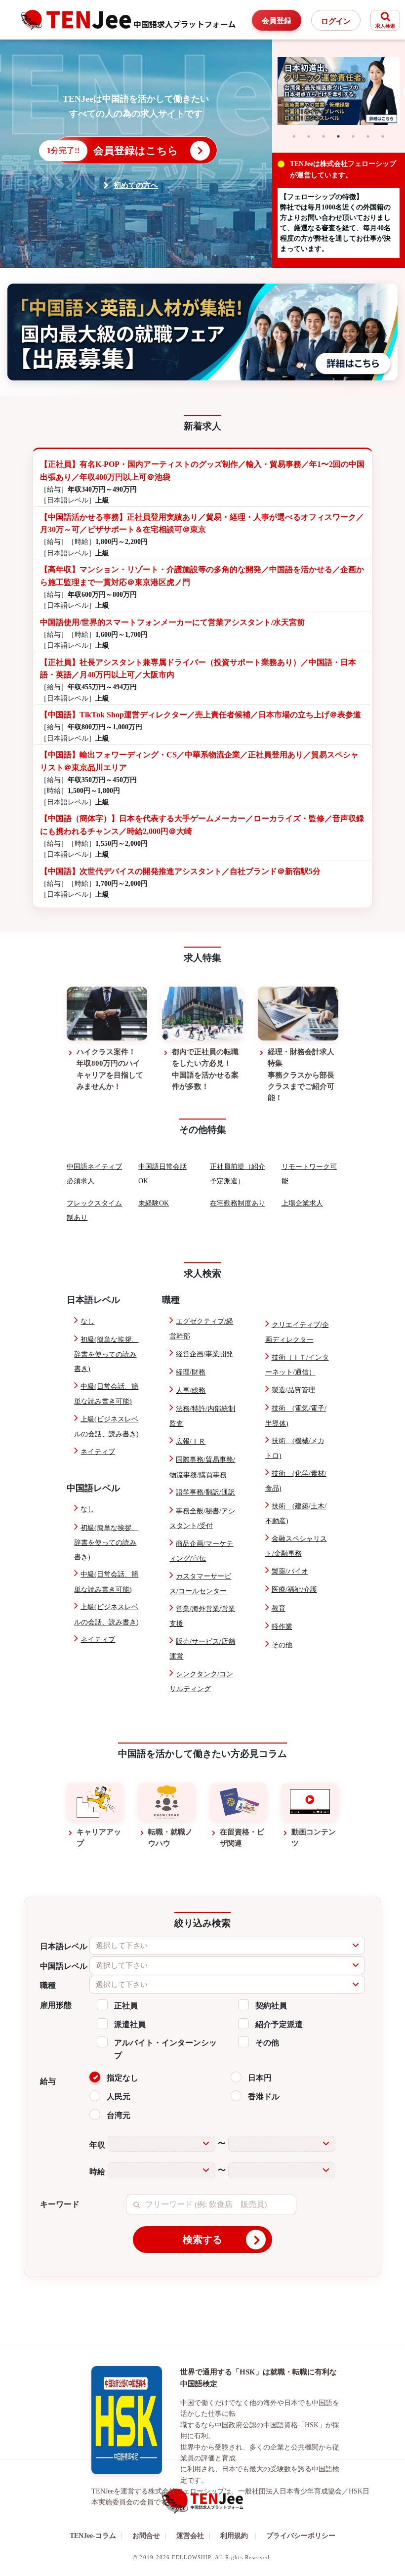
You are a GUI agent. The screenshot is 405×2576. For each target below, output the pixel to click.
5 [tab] (353, 136)
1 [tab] (294, 136)
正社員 (126, 2006)
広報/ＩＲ (191, 1441)
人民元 (119, 2097)
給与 (48, 2081)
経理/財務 (191, 1372)
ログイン (336, 21)
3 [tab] (324, 136)
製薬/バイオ (290, 1571)
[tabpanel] (339, 91)
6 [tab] (368, 136)
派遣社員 (130, 2024)
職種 (48, 1985)
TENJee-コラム (96, 2536)
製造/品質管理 (293, 1390)
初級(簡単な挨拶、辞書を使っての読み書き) (106, 1354)
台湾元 (119, 2115)
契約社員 (271, 2006)
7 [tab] (383, 136)
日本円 (260, 2078)
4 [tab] (338, 136)
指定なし (122, 2078)
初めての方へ (136, 185)
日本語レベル (64, 1946)
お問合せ (149, 2536)
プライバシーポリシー (301, 2536)
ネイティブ (98, 1452)
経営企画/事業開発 (204, 1354)
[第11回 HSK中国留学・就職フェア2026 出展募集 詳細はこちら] (202, 332)
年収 (97, 2145)
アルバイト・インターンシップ (165, 2049)
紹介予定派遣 (279, 2024)
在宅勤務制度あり (238, 1203)
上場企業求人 (302, 1203)
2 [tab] (309, 136)
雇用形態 (56, 2005)
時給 (97, 2172)
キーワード (60, 2204)
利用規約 (234, 2536)
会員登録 (277, 21)
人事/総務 (191, 1391)
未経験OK (154, 1203)
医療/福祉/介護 (294, 1590)
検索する (202, 2240)
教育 (279, 1608)
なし (87, 1321)
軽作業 (282, 1627)
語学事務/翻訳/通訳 (205, 1492)
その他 (282, 1645)
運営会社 (193, 2536)
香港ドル (264, 2097)
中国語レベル (64, 1966)
